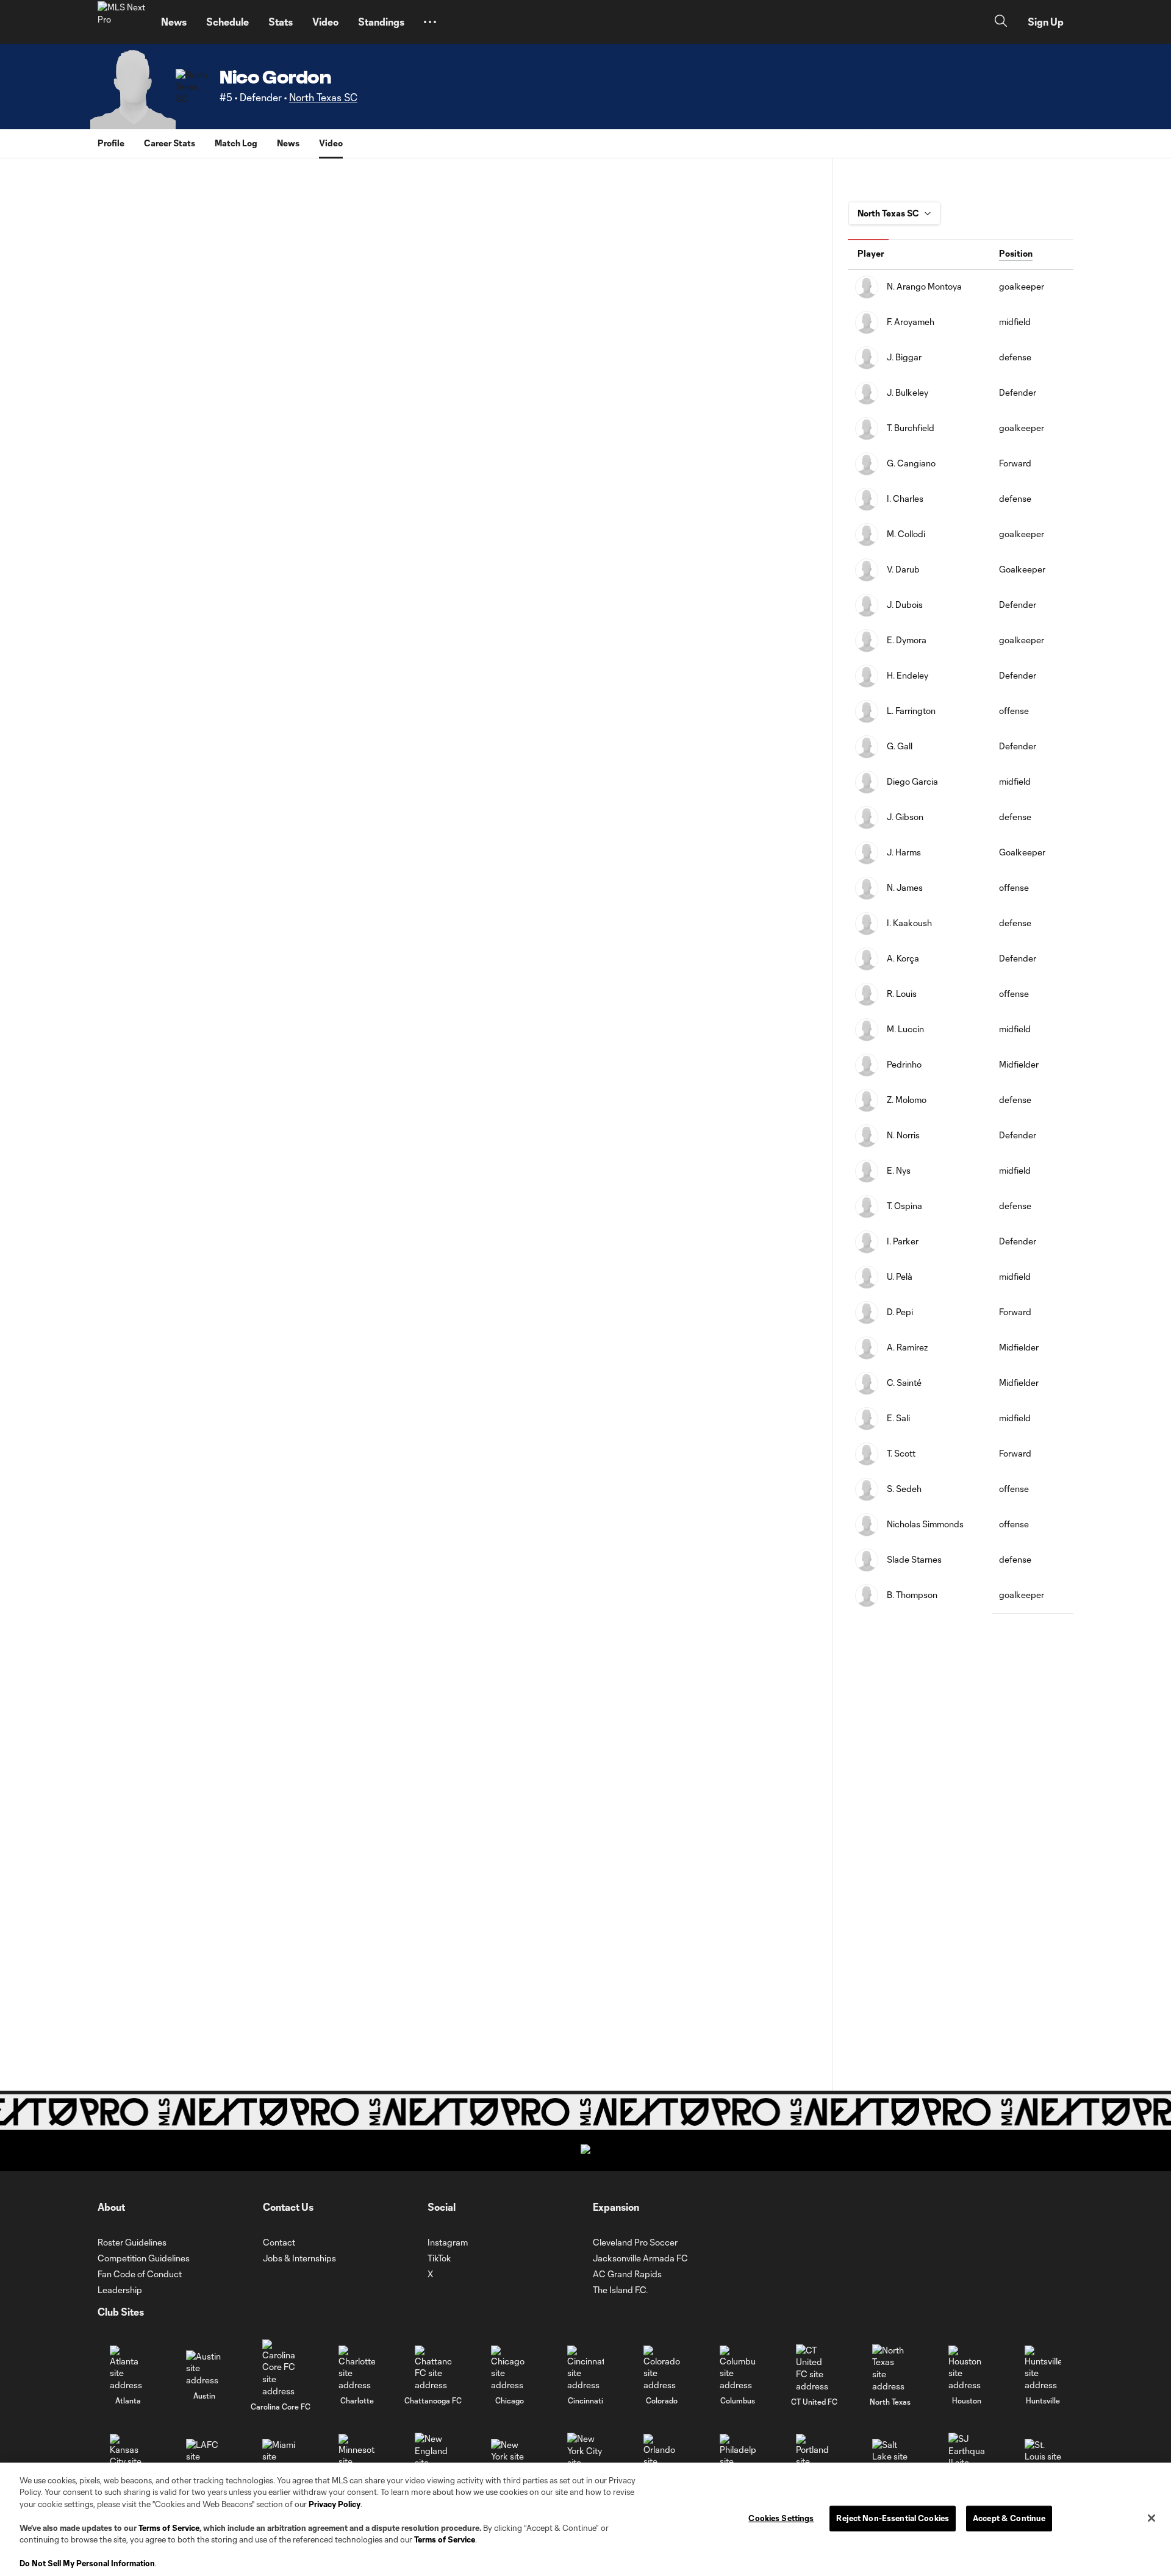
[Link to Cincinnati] (585, 2368)
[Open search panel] (1001, 22)
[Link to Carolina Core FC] (281, 2368)
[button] (430, 22)
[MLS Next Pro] (122, 22)
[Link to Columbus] (738, 2368)
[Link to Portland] (814, 2457)
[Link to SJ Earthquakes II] (967, 2456)
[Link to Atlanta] (128, 2368)
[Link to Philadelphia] (738, 2457)
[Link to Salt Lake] (890, 2457)
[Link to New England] (433, 2456)
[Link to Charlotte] (357, 2368)
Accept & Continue (1009, 2518)
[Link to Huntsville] (1043, 2368)
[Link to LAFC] (204, 2457)
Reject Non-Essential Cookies (893, 2518)
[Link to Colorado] (662, 2368)
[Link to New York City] (585, 2456)
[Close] (1151, 2518)
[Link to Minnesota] (357, 2457)
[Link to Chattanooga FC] (433, 2368)
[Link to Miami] (281, 2457)
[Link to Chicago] (509, 2368)
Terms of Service (169, 2528)
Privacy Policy (335, 2504)
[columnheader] (920, 254)
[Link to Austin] (204, 2368)
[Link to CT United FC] (814, 2368)
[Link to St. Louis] (1043, 2457)
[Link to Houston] (967, 2368)
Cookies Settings (781, 2518)
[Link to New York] (509, 2457)
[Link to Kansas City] (128, 2457)
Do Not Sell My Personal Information (87, 2563)
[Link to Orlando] (662, 2457)
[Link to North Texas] (890, 2368)
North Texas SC (323, 97)
